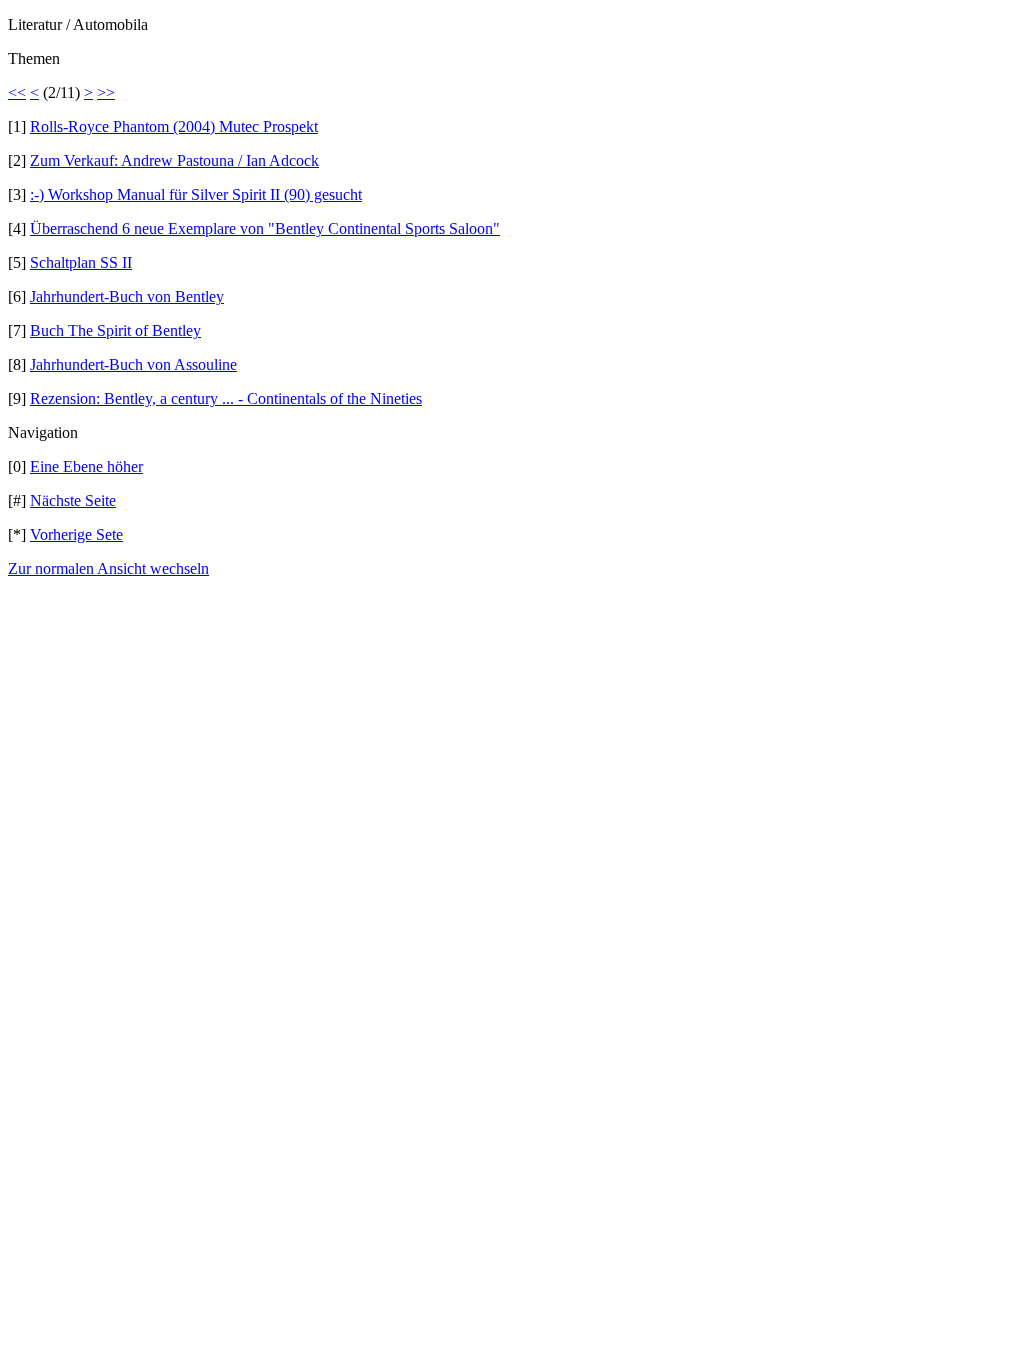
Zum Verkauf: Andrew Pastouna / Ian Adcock (174, 160)
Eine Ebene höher (86, 466)
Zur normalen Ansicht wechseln (108, 568)
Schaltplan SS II (81, 262)
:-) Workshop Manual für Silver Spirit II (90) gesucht (196, 194)
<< (17, 92)
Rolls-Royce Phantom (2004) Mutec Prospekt (174, 126)
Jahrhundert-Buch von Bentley (127, 296)
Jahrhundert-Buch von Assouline (133, 364)
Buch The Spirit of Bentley (115, 330)
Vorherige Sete (76, 534)
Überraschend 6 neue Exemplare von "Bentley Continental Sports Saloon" (265, 228)
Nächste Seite (73, 500)
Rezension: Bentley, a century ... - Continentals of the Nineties (226, 398)
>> (106, 92)
